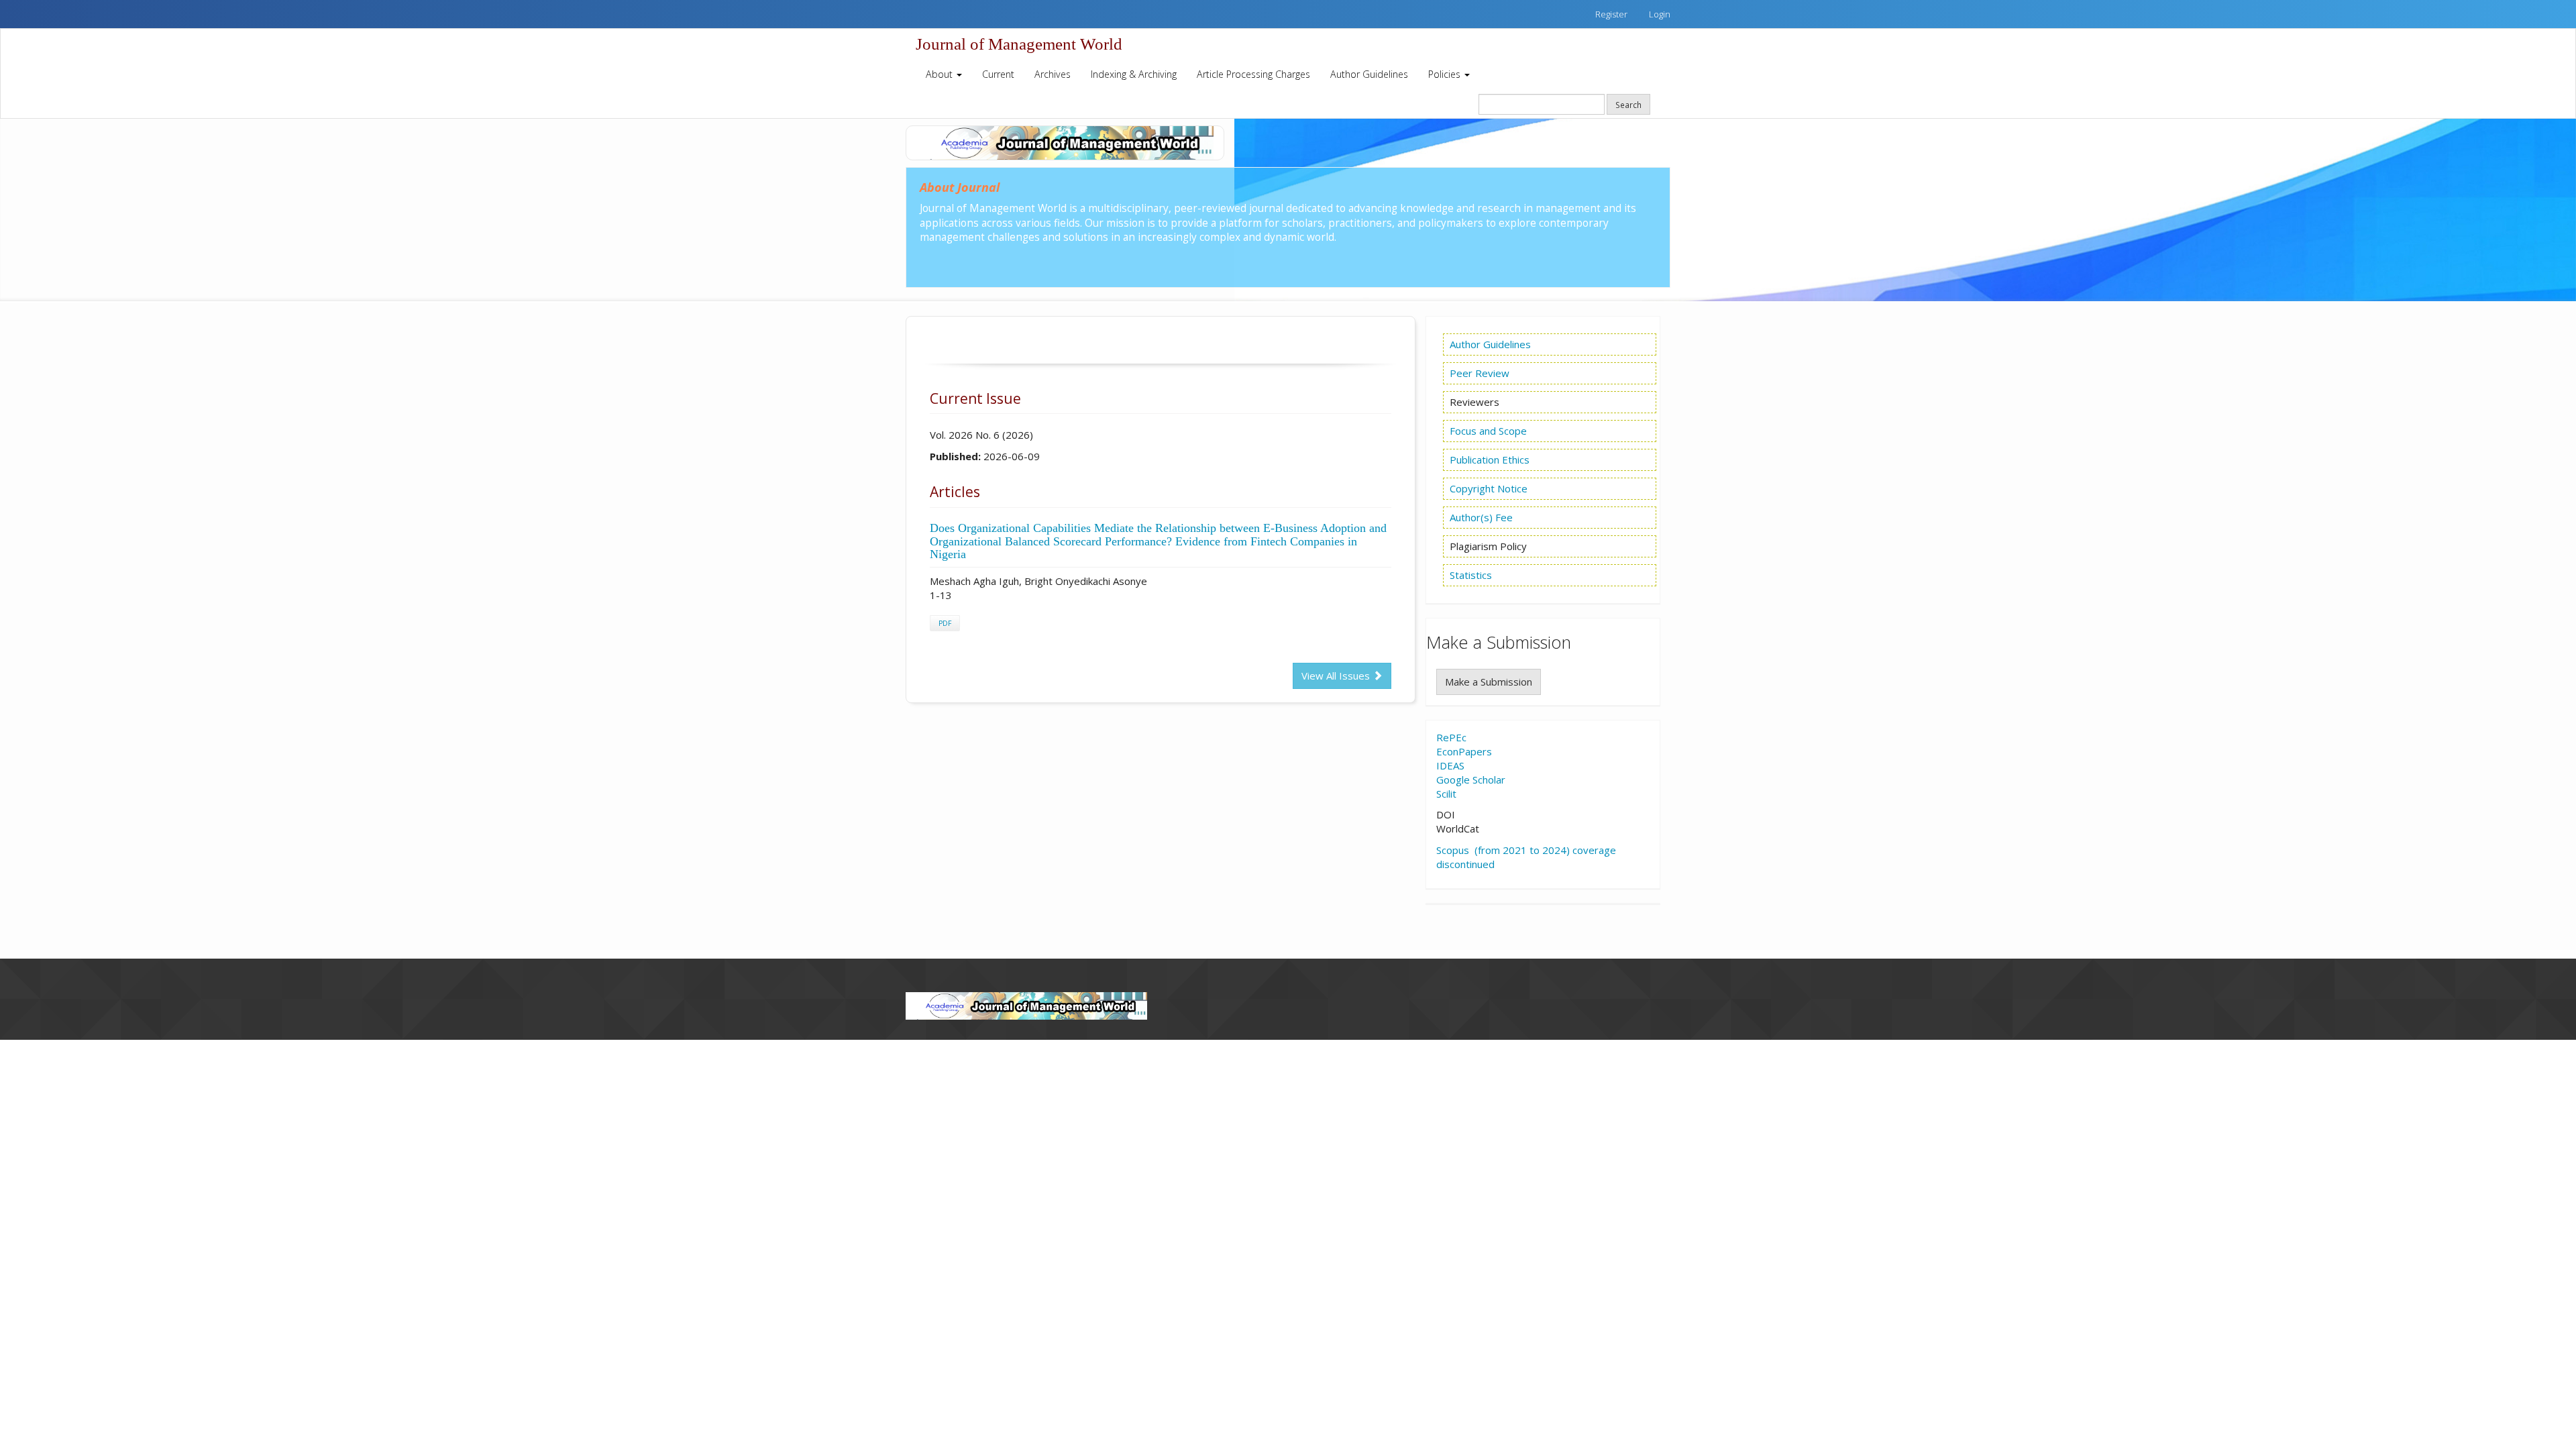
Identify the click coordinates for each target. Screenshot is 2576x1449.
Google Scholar (1471, 780)
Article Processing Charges (1253, 74)
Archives (1053, 74)
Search (1628, 105)
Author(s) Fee (1481, 517)
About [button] (941, 74)
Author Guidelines (1369, 74)
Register (1611, 14)
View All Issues (1337, 676)
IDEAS (1450, 765)
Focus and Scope (1488, 431)
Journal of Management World (1019, 44)
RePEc (1451, 737)
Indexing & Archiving (1134, 74)
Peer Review (1480, 373)
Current (998, 74)
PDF (945, 623)
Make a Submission (1489, 682)
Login (1660, 14)
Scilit (1446, 794)
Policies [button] (1446, 74)
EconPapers (1464, 751)
